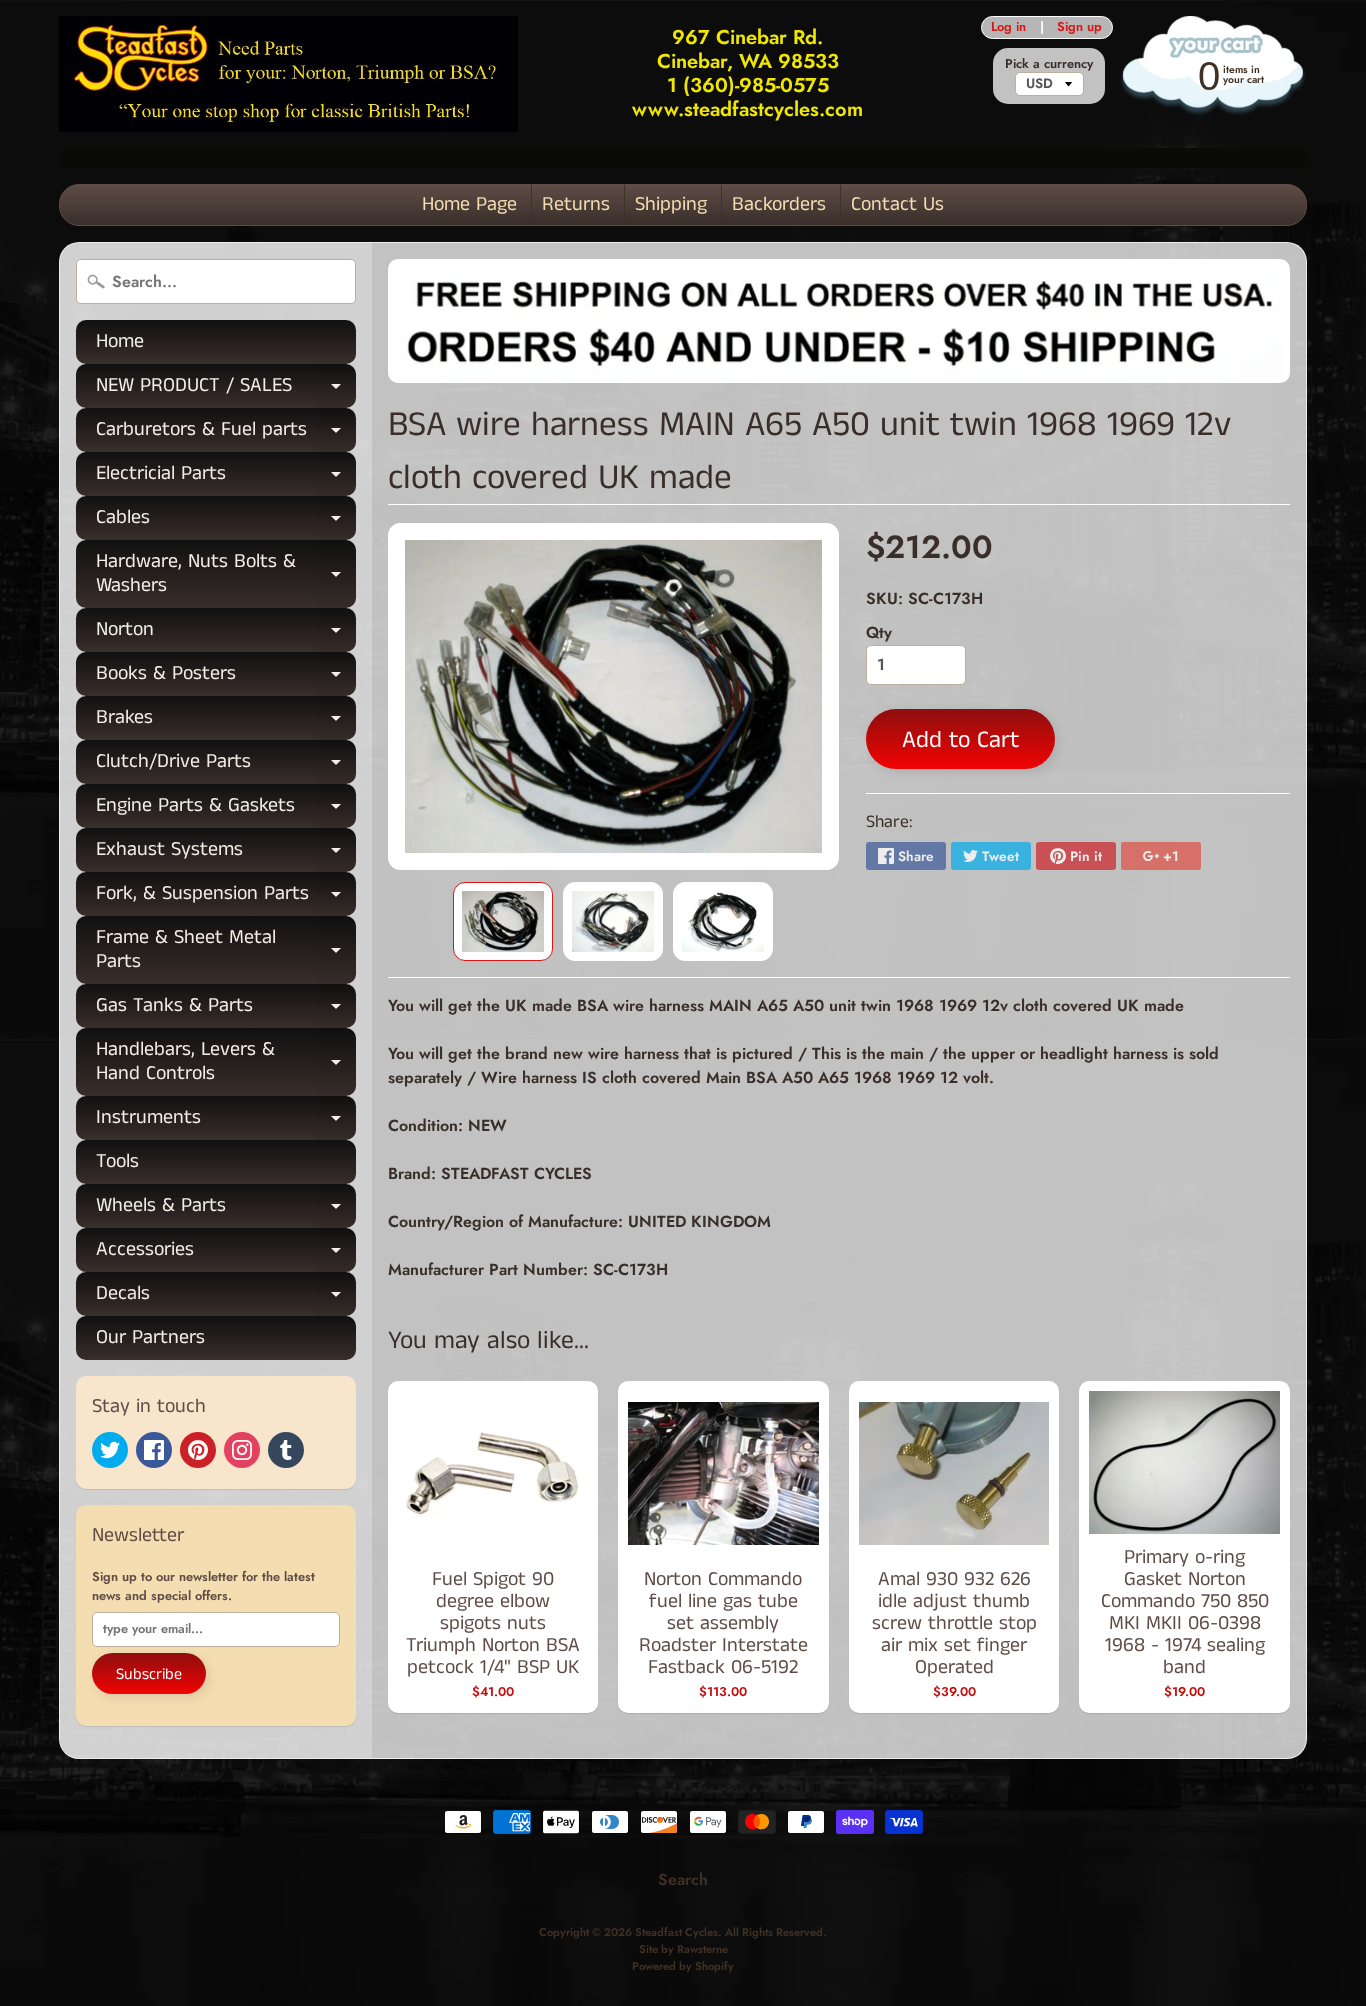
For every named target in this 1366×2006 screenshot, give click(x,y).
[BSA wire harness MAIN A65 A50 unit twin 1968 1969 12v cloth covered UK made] (503, 922)
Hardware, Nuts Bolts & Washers (226, 575)
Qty (879, 632)
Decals (226, 1297)
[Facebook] (154, 1450)
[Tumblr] (286, 1450)
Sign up (1079, 27)
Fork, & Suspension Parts (226, 897)
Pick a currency (1049, 63)
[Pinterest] (198, 1450)
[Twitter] (110, 1450)
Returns (576, 204)
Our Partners (150, 1337)
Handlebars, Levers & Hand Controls (226, 1063)
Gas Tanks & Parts (226, 1009)
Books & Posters (226, 677)
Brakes (226, 721)
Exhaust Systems (226, 853)
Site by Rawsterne (683, 1949)
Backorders (779, 204)
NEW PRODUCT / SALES (226, 389)
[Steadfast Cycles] (288, 73)
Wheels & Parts (226, 1209)
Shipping (671, 204)
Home (120, 341)
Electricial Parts (226, 477)
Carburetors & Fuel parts (226, 433)
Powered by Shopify (683, 1966)
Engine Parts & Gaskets (226, 809)
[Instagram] (242, 1450)
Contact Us (897, 204)
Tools (117, 1161)
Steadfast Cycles (676, 1932)
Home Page (469, 204)
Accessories (226, 1253)
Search (683, 1879)
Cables (226, 521)
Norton (226, 633)
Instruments (226, 1121)
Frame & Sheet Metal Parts (226, 951)
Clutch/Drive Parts (226, 765)
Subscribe (149, 1674)
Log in (1008, 27)
